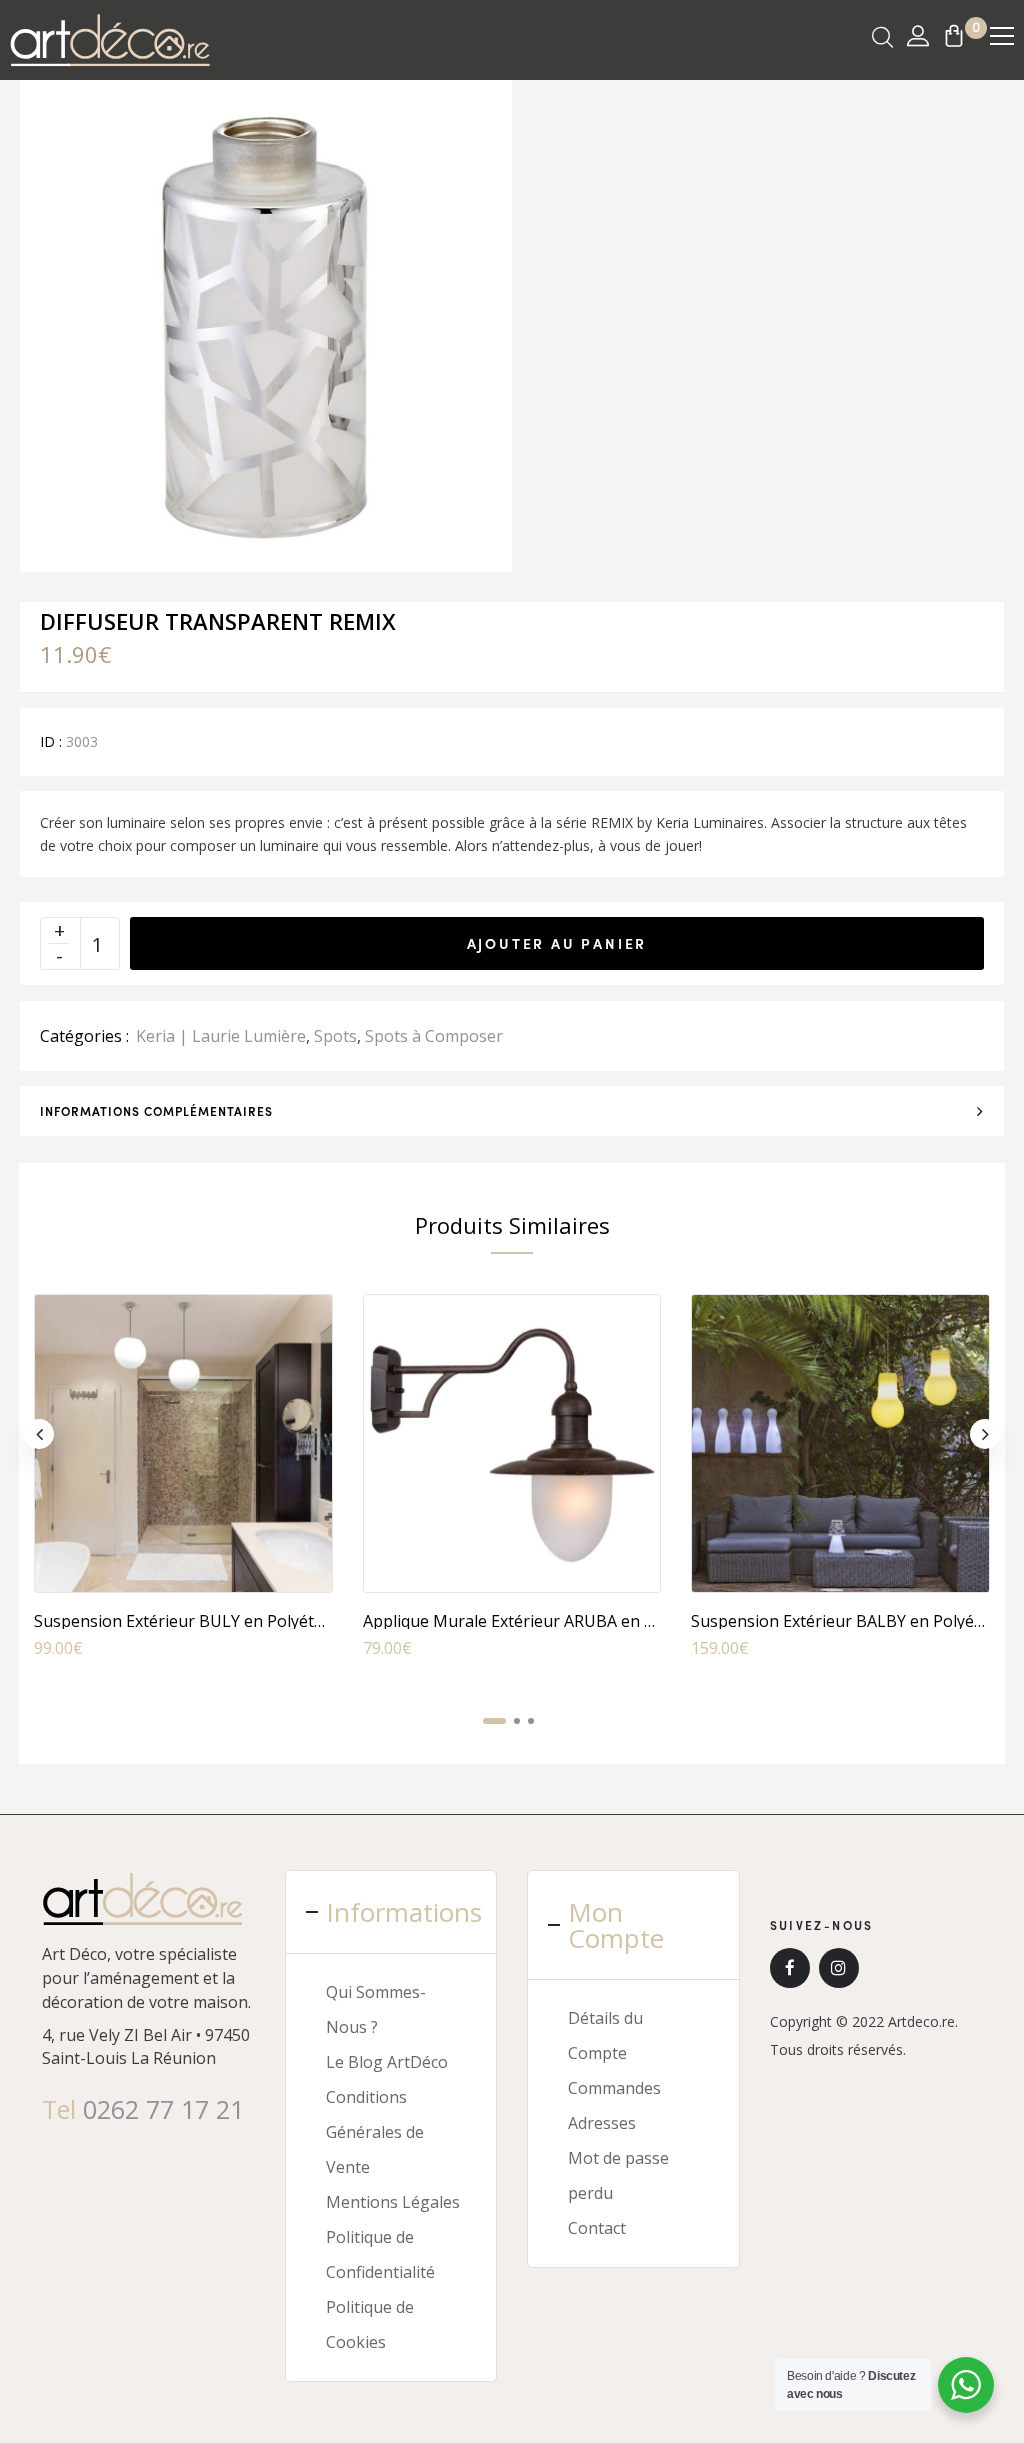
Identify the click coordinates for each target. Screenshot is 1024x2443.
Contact (597, 2228)
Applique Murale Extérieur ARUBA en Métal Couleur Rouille (584, 1621)
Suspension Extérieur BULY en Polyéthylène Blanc (221, 1621)
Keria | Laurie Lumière (221, 1036)
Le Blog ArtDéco (387, 2062)
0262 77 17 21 (163, 2109)
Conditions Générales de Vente (375, 2132)
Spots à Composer (434, 1036)
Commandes (614, 2088)
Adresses (602, 2123)
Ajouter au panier (557, 943)
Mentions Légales (393, 2202)
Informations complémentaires (156, 1111)
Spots (335, 1036)
